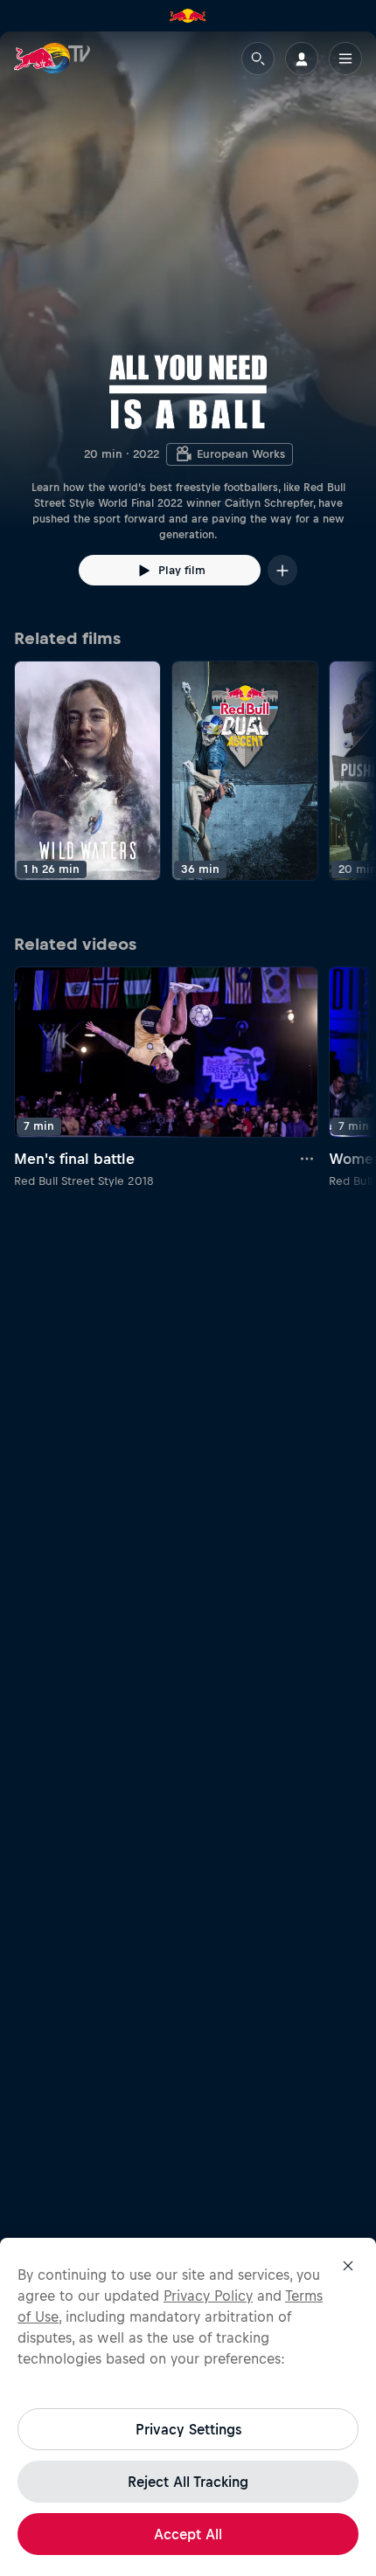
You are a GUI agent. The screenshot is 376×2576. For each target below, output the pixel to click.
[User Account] (302, 59)
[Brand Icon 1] (188, 16)
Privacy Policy (208, 2296)
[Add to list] (282, 570)
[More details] (308, 1159)
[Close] (348, 2266)
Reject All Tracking (188, 2482)
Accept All (188, 2534)
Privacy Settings (188, 2429)
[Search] (258, 59)
